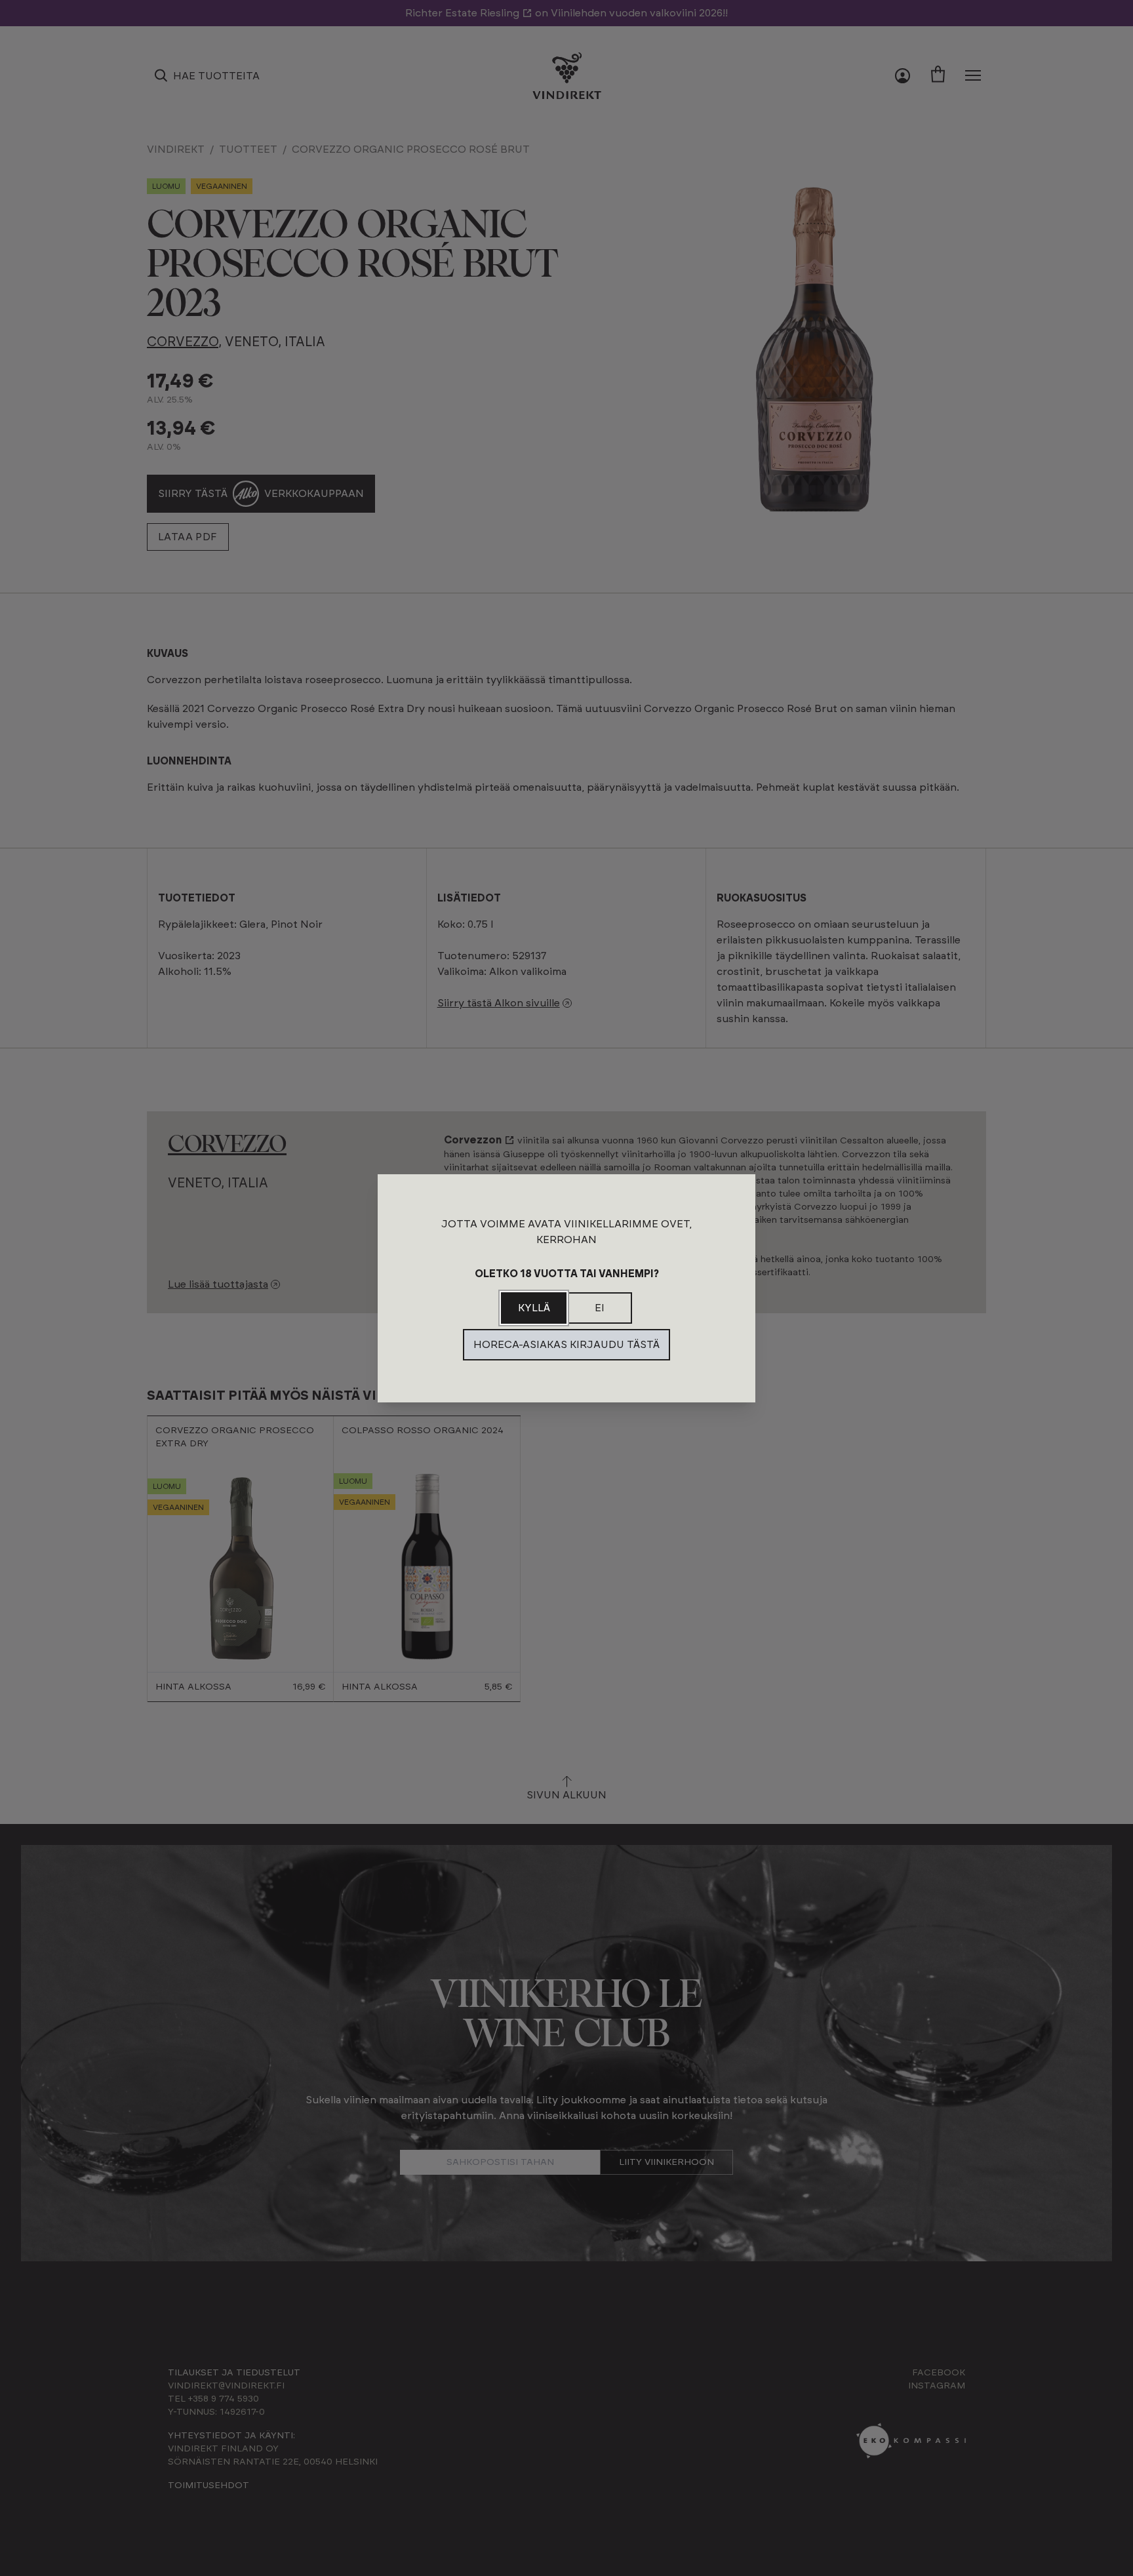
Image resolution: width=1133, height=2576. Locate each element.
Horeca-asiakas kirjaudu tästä (566, 1345)
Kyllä (534, 1308)
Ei (600, 1308)
